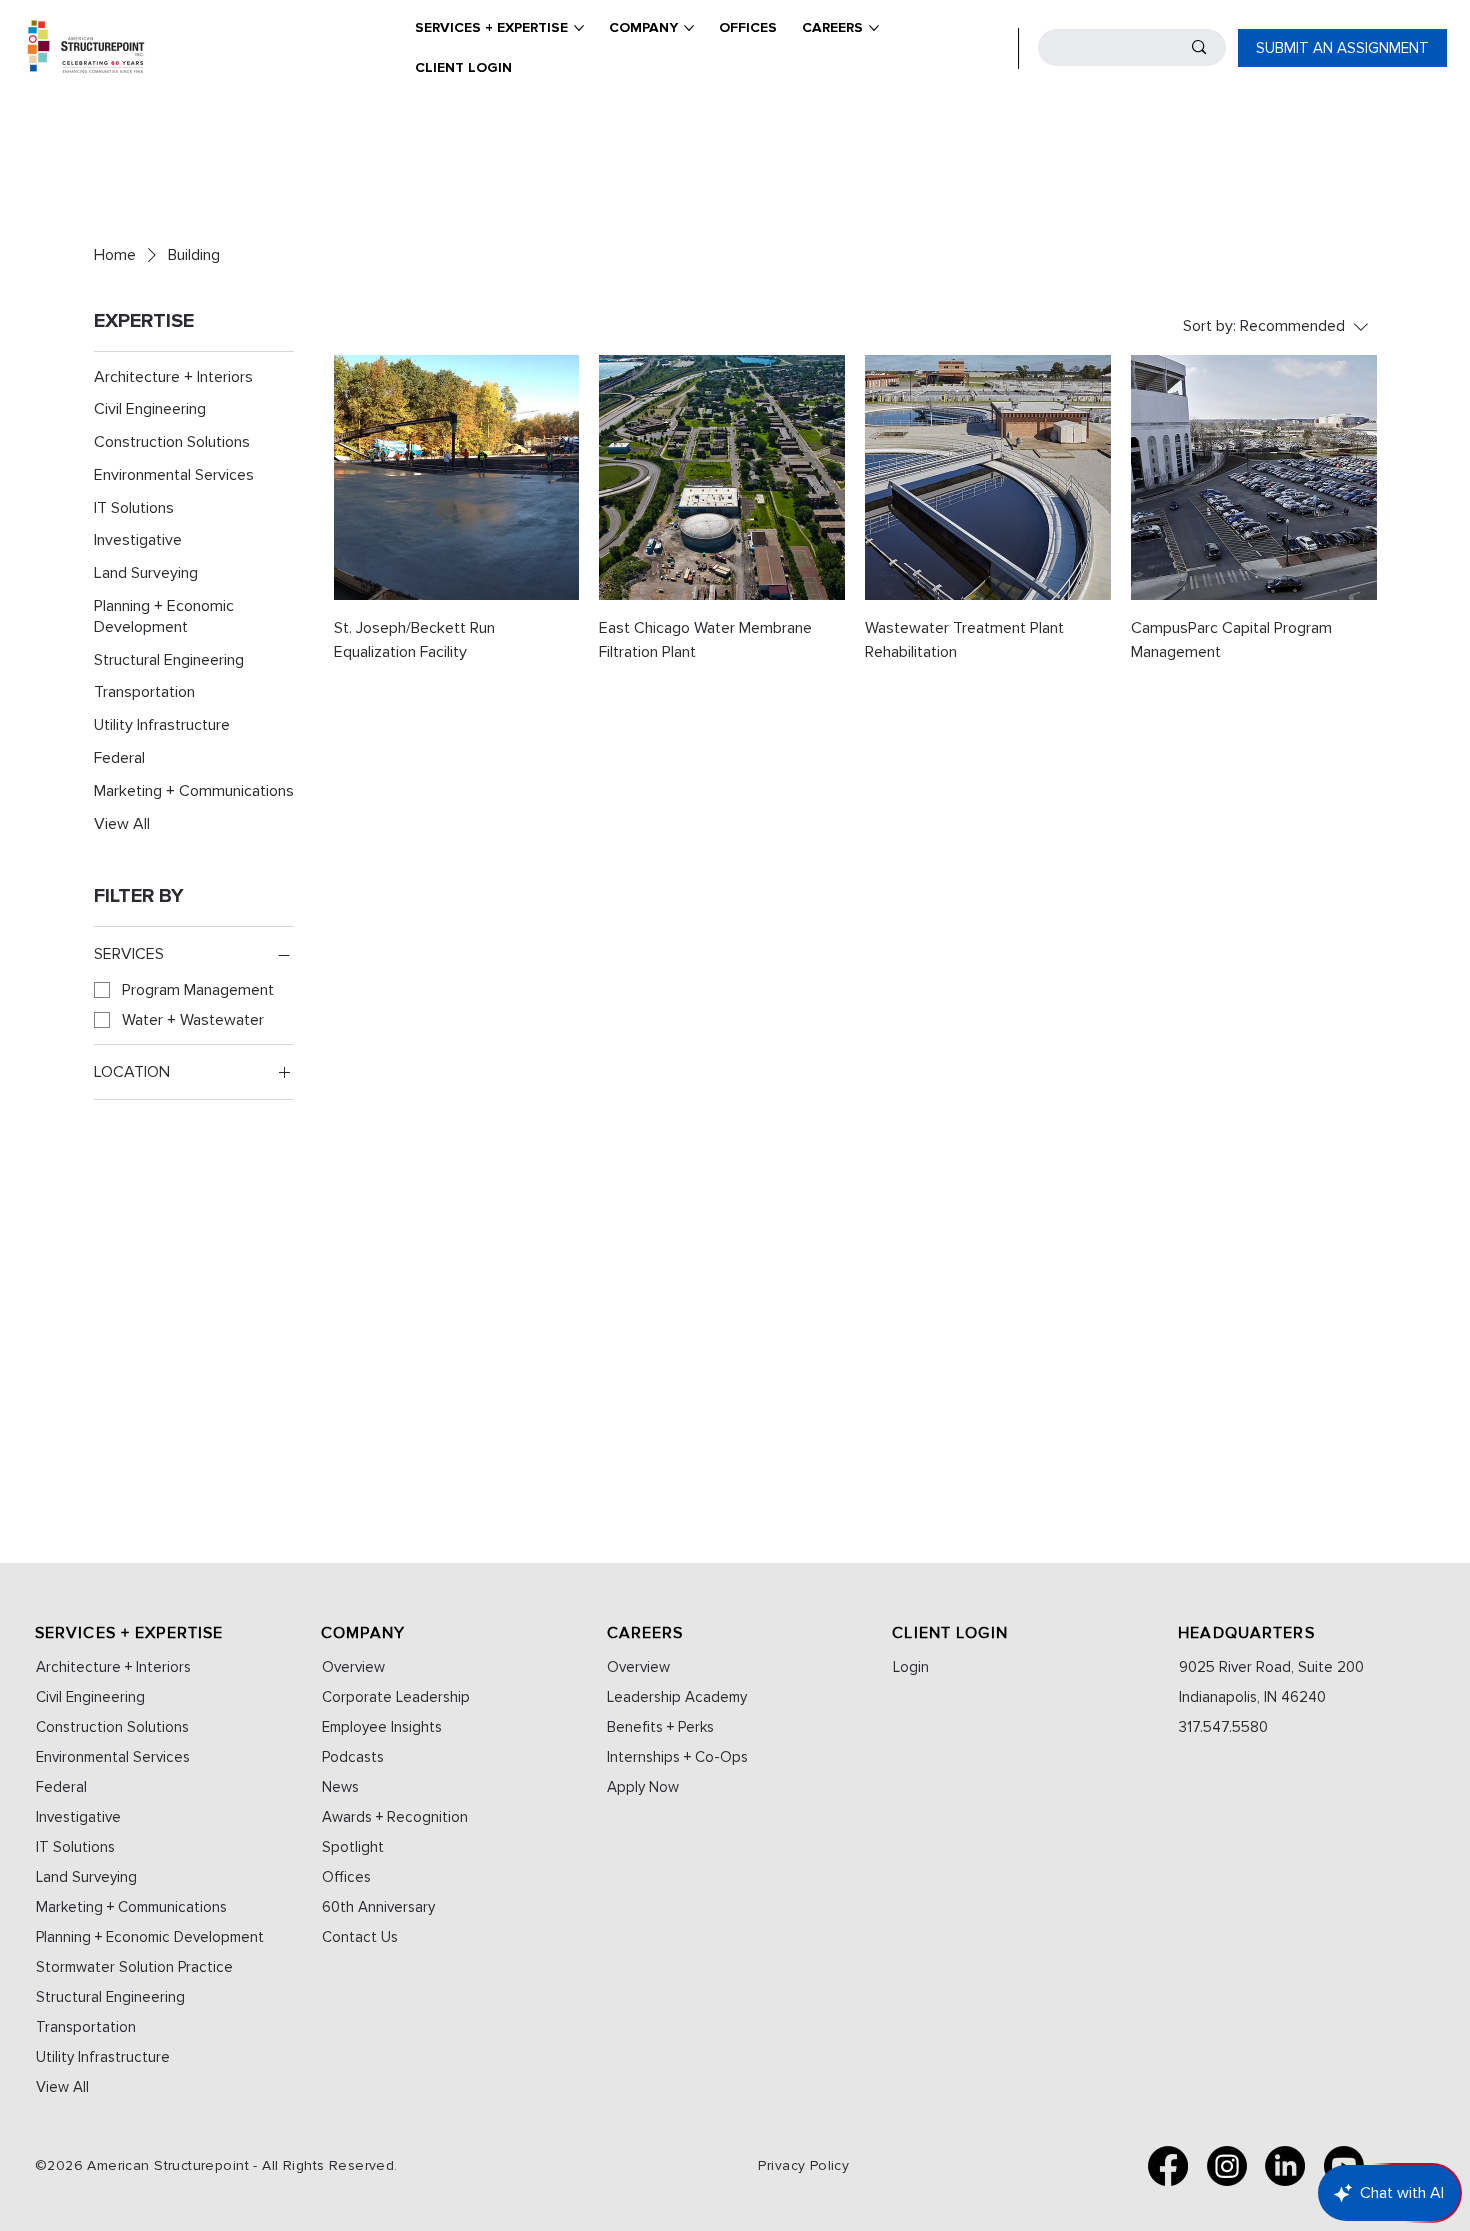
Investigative (78, 1817)
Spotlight (353, 1847)
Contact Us (360, 1937)
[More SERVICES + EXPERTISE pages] (579, 28)
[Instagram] (1227, 2166)
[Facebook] (1168, 2166)
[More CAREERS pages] (874, 28)
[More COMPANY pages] (689, 28)
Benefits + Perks (660, 1727)
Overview (353, 1667)
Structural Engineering (110, 1997)
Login (911, 1667)
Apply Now (643, 1787)
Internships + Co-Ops (677, 1757)
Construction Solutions (112, 1727)
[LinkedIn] (1285, 2166)
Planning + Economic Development (150, 1937)
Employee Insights (382, 1727)
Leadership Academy (677, 1697)
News (340, 1787)
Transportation (86, 2027)
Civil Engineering (90, 1697)
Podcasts (353, 1757)
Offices (346, 1877)
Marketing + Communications (131, 1907)
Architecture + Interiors (113, 1667)
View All (62, 2087)
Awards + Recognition (395, 1817)
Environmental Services (113, 1757)
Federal (61, 1787)
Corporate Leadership (396, 1697)
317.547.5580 (1223, 1727)
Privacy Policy (803, 2165)
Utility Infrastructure (103, 2057)
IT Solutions (75, 1847)
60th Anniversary (378, 1907)
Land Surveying (86, 1877)
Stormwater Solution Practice (134, 1967)
